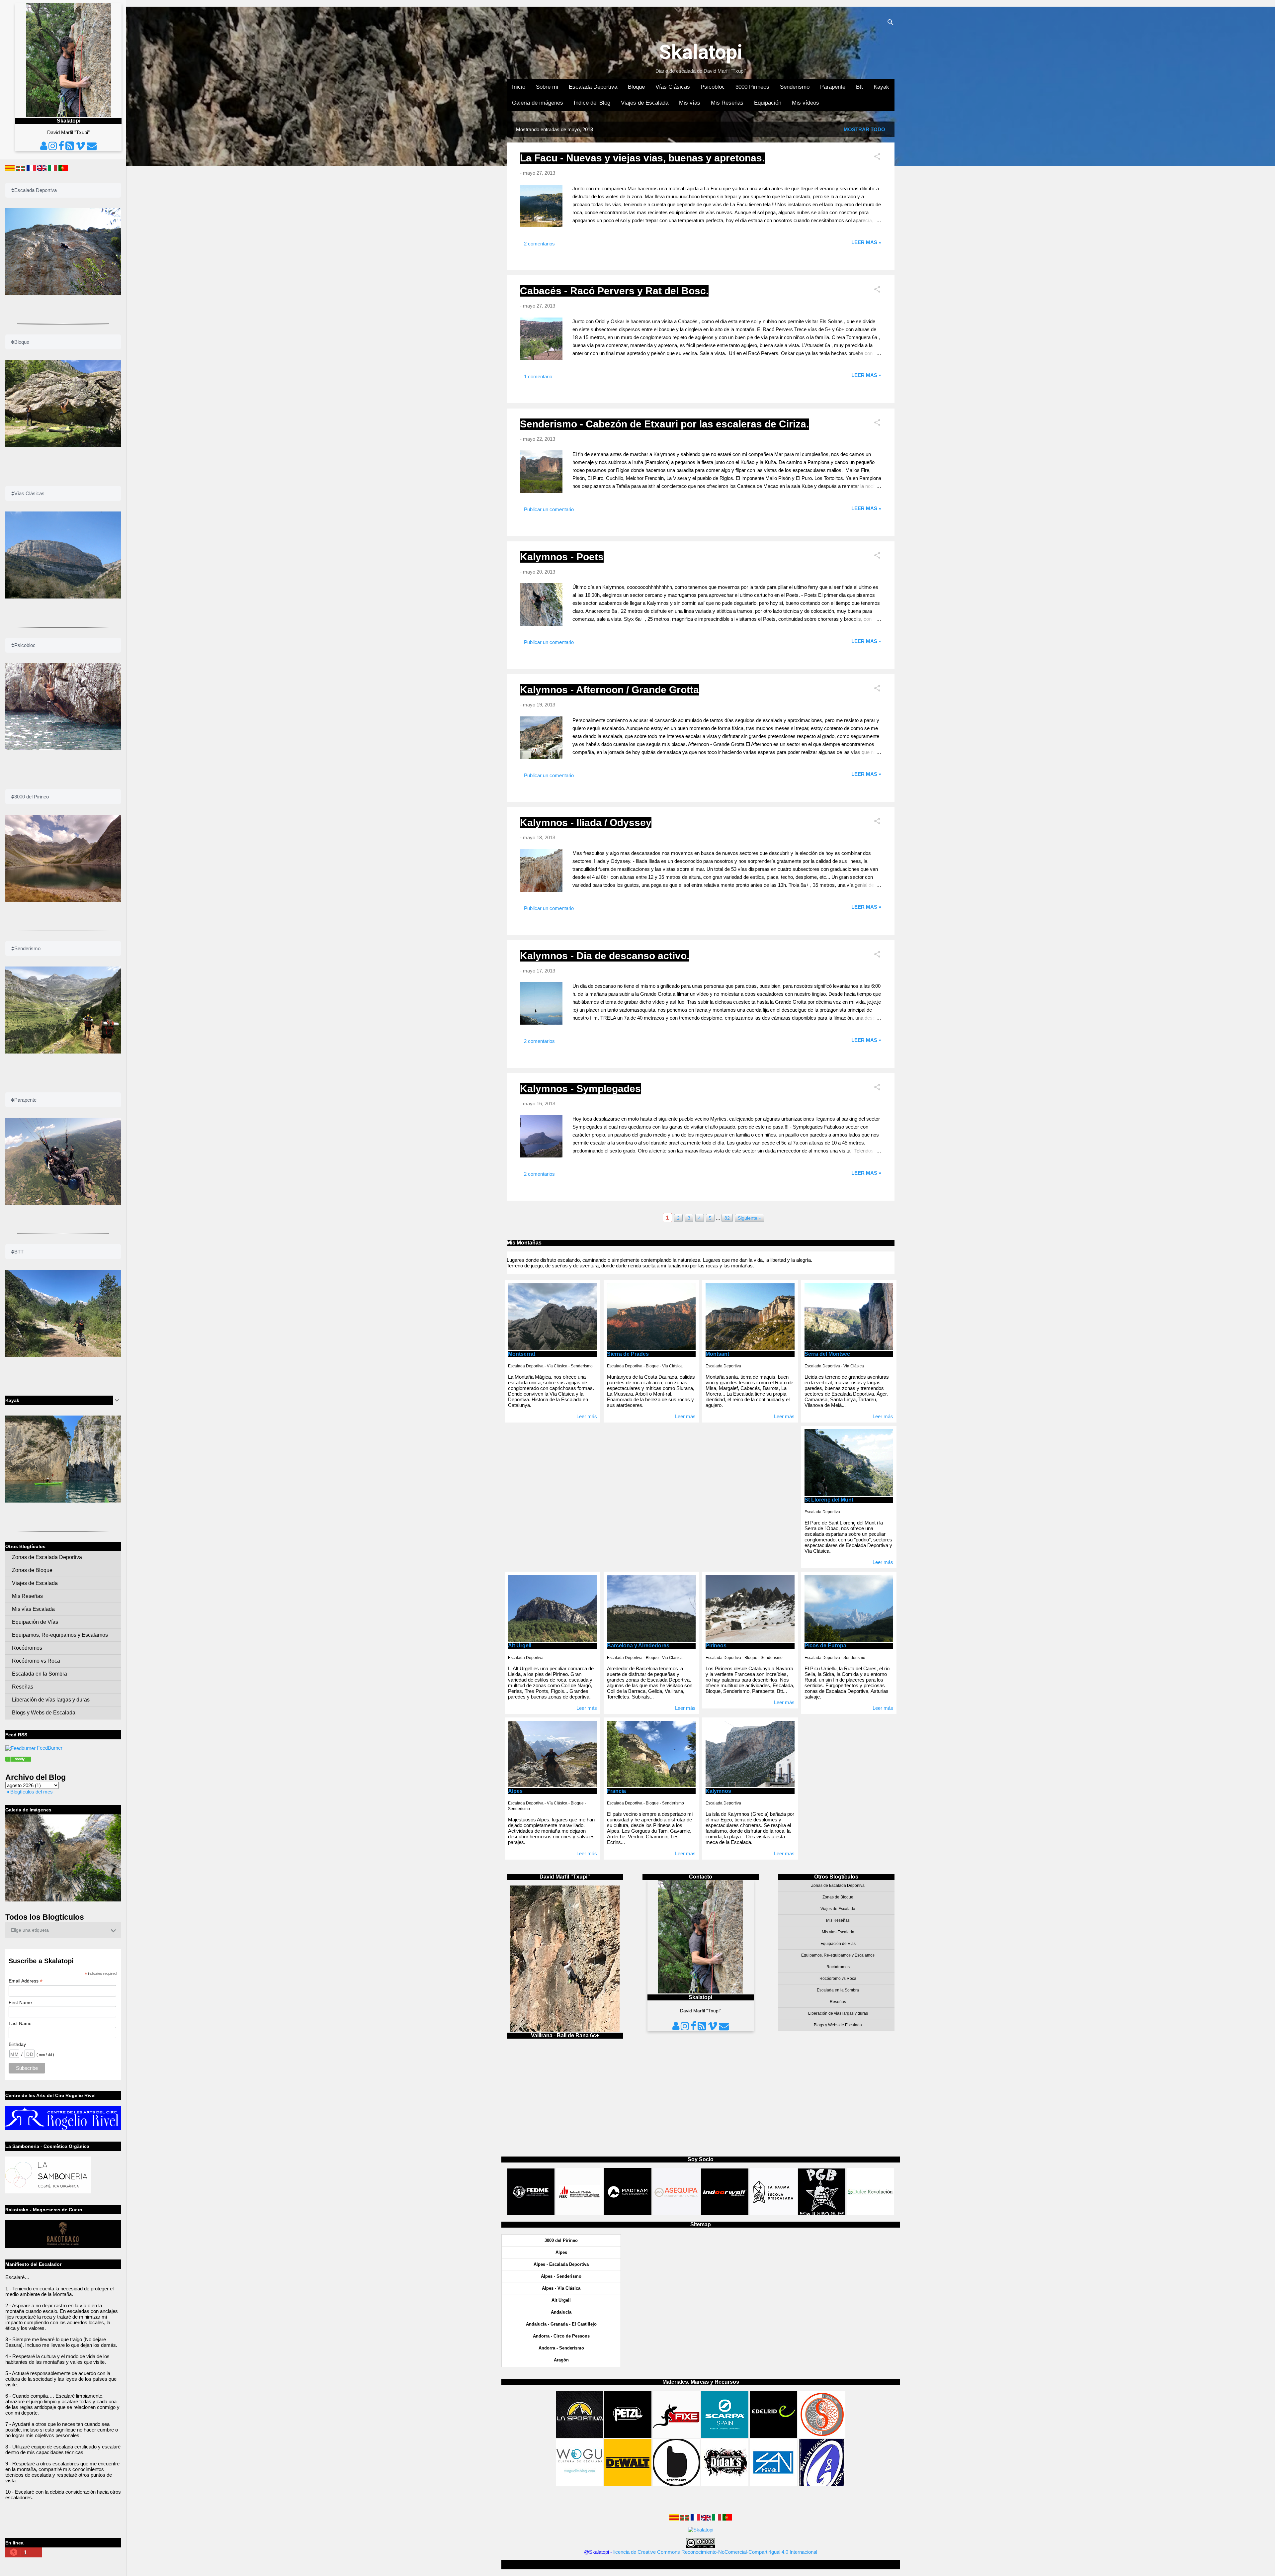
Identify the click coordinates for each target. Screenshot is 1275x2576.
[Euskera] (685, 2519)
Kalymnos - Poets (562, 557)
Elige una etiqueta (30, 1930)
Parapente (833, 87)
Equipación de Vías (838, 1944)
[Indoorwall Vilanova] (725, 2213)
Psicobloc (713, 87)
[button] (877, 158)
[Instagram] (686, 2028)
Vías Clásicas (673, 87)
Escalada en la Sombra (838, 1990)
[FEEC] (580, 2213)
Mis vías (690, 103)
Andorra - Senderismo (561, 2348)
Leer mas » (866, 242)
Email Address (26, 1981)
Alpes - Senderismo (561, 2276)
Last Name (20, 2023)
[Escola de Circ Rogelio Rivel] (63, 2128)
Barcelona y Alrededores (638, 1646)
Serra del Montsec (827, 1354)
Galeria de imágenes (538, 103)
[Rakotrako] (63, 2246)
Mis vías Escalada (838, 1932)
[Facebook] (694, 2028)
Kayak (881, 87)
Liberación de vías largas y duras (838, 2013)
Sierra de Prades (628, 1354)
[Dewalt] (628, 2484)
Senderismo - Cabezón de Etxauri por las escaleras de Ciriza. (664, 424)
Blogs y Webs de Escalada (838, 2025)
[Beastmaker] (676, 2484)
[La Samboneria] (48, 2192)
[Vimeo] (713, 2028)
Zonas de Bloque (838, 1897)
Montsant (717, 1354)
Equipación (768, 103)
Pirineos (716, 1646)
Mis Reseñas (727, 103)
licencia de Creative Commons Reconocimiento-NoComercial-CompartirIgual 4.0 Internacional (715, 2552)
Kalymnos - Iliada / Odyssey (586, 823)
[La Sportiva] (579, 2436)
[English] (706, 2519)
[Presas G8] (822, 2484)
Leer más (587, 1416)
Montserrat (522, 1354)
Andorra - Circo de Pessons (561, 2336)
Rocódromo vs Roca (838, 1978)
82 (727, 1218)
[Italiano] (717, 2519)
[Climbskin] (822, 2436)
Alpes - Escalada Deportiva (561, 2264)
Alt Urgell (520, 1646)
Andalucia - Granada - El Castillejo (561, 2324)
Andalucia (561, 2312)
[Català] (674, 2519)
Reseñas (838, 2002)
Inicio (519, 87)
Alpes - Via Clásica (561, 2288)
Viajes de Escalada (645, 103)
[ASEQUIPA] (676, 2213)
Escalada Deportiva (593, 87)
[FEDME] (531, 2213)
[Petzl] (628, 2436)
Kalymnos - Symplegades (580, 1089)
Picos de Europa (825, 1646)
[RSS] (702, 2028)
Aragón (561, 2360)
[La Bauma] (773, 2213)
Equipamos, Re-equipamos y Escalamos (838, 1955)
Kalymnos (718, 1791)
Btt (859, 87)
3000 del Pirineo (561, 2240)
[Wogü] (579, 2484)
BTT (19, 1252)
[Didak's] (725, 2484)
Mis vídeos (806, 103)
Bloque (636, 87)
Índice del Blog (592, 103)
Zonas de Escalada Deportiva (838, 1886)
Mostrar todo (864, 129)
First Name (20, 2002)
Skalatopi (701, 52)
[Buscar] (891, 23)
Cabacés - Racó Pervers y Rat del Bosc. (614, 291)
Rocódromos (838, 1967)
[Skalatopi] (20, 1748)
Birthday (17, 2044)
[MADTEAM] (628, 2213)
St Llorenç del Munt (829, 1500)
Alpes (515, 1791)
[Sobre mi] (676, 2028)
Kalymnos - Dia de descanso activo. (605, 956)
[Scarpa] (725, 2436)
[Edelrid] (773, 2436)
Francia (616, 1791)
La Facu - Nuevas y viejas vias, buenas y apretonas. (642, 158)
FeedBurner (50, 1748)
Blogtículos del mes (32, 1792)
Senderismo (795, 87)
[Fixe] (676, 2436)
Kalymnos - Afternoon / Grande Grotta (609, 690)
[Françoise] (695, 2519)
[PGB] (822, 2213)
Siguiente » (750, 1218)
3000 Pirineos (752, 87)
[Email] (724, 2028)
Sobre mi (547, 87)
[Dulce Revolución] (870, 2213)
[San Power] (773, 2484)
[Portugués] (727, 2519)
